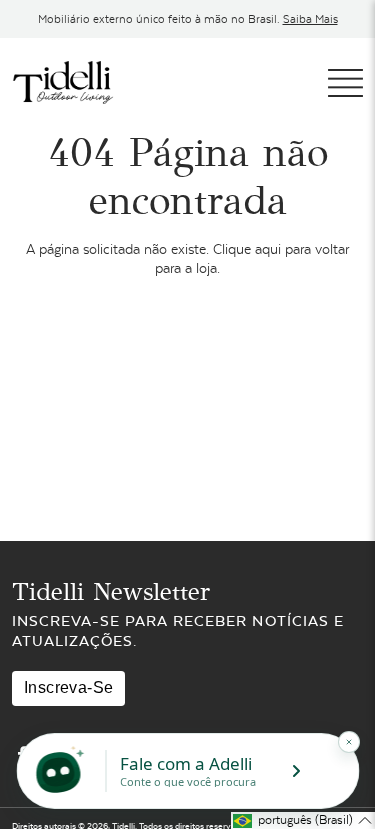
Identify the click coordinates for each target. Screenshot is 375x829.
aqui (268, 249)
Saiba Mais (310, 19)
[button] (303, 820)
